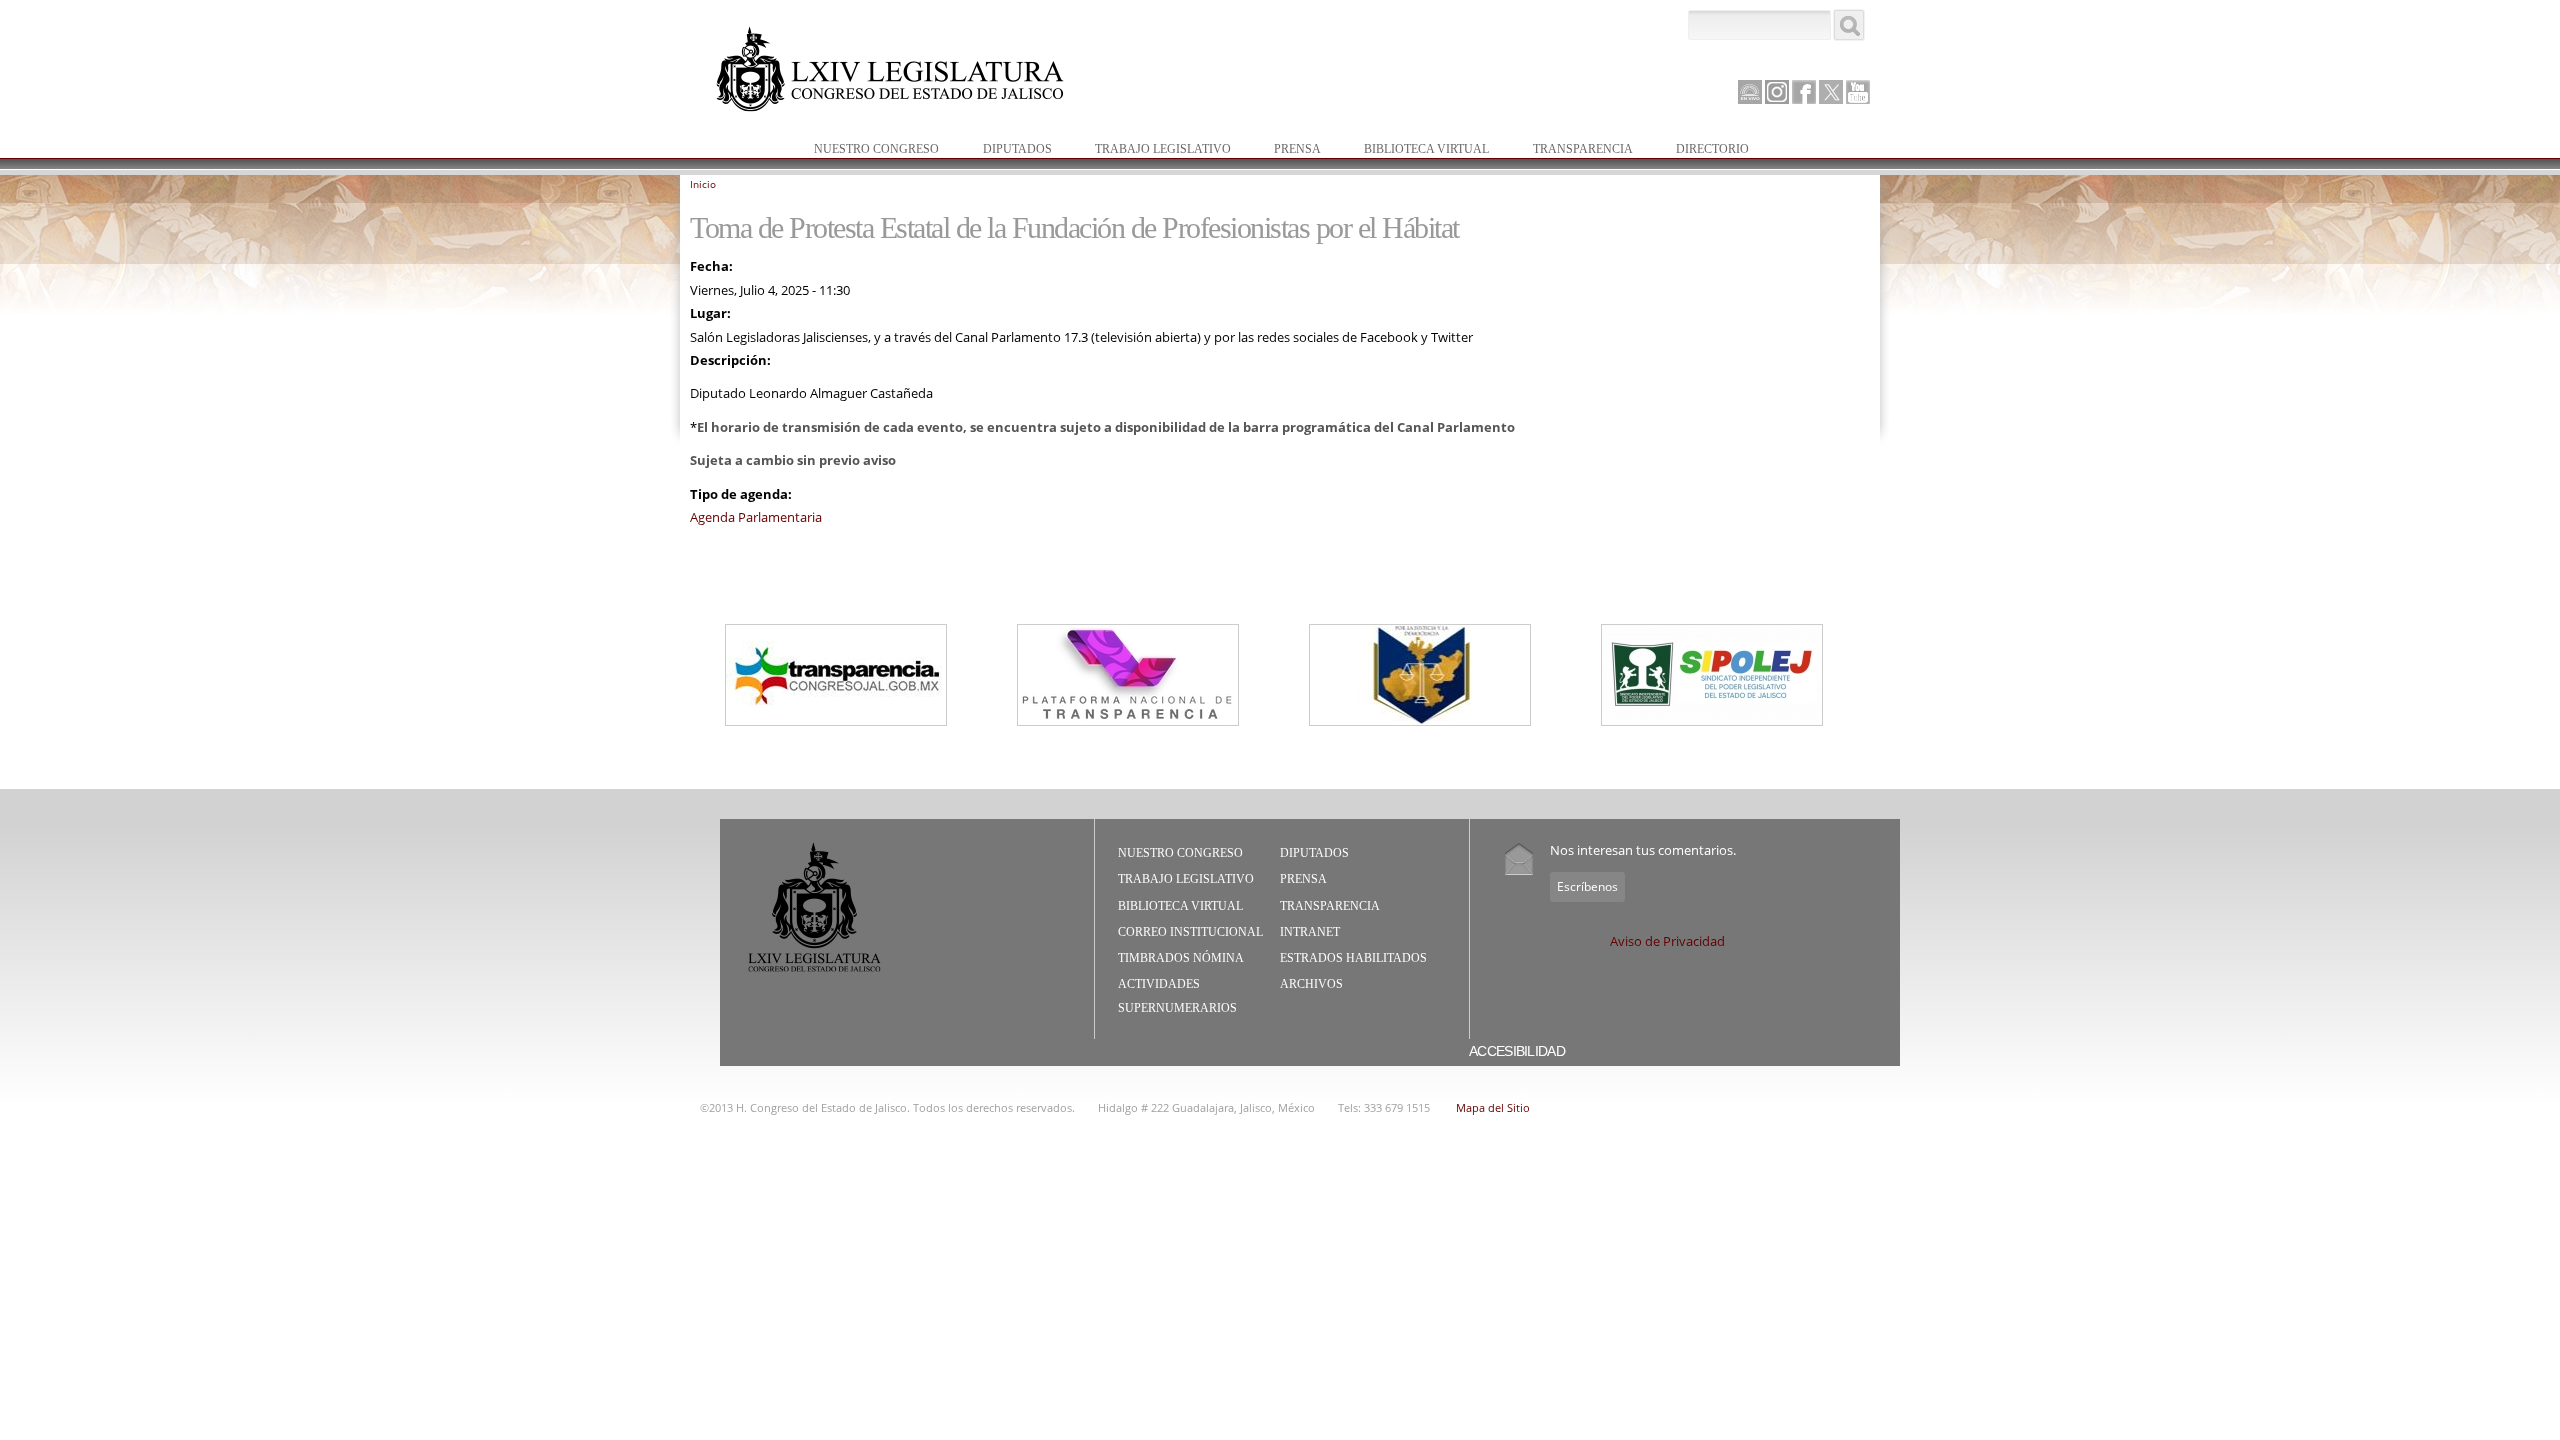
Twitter (1831, 92)
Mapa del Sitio (1493, 1107)
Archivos (1311, 984)
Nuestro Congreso (866, 150)
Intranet (1310, 932)
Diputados (1007, 150)
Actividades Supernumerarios (1177, 996)
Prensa (1287, 150)
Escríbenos (1587, 886)
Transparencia (1583, 149)
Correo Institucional (1190, 932)
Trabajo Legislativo (1153, 150)
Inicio (703, 184)
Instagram (1777, 92)
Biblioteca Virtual (1416, 150)
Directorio (1712, 149)
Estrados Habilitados (1353, 958)
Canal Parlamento (1750, 93)
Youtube (1858, 92)
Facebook (1804, 92)
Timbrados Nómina (1181, 958)
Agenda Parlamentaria (756, 517)
